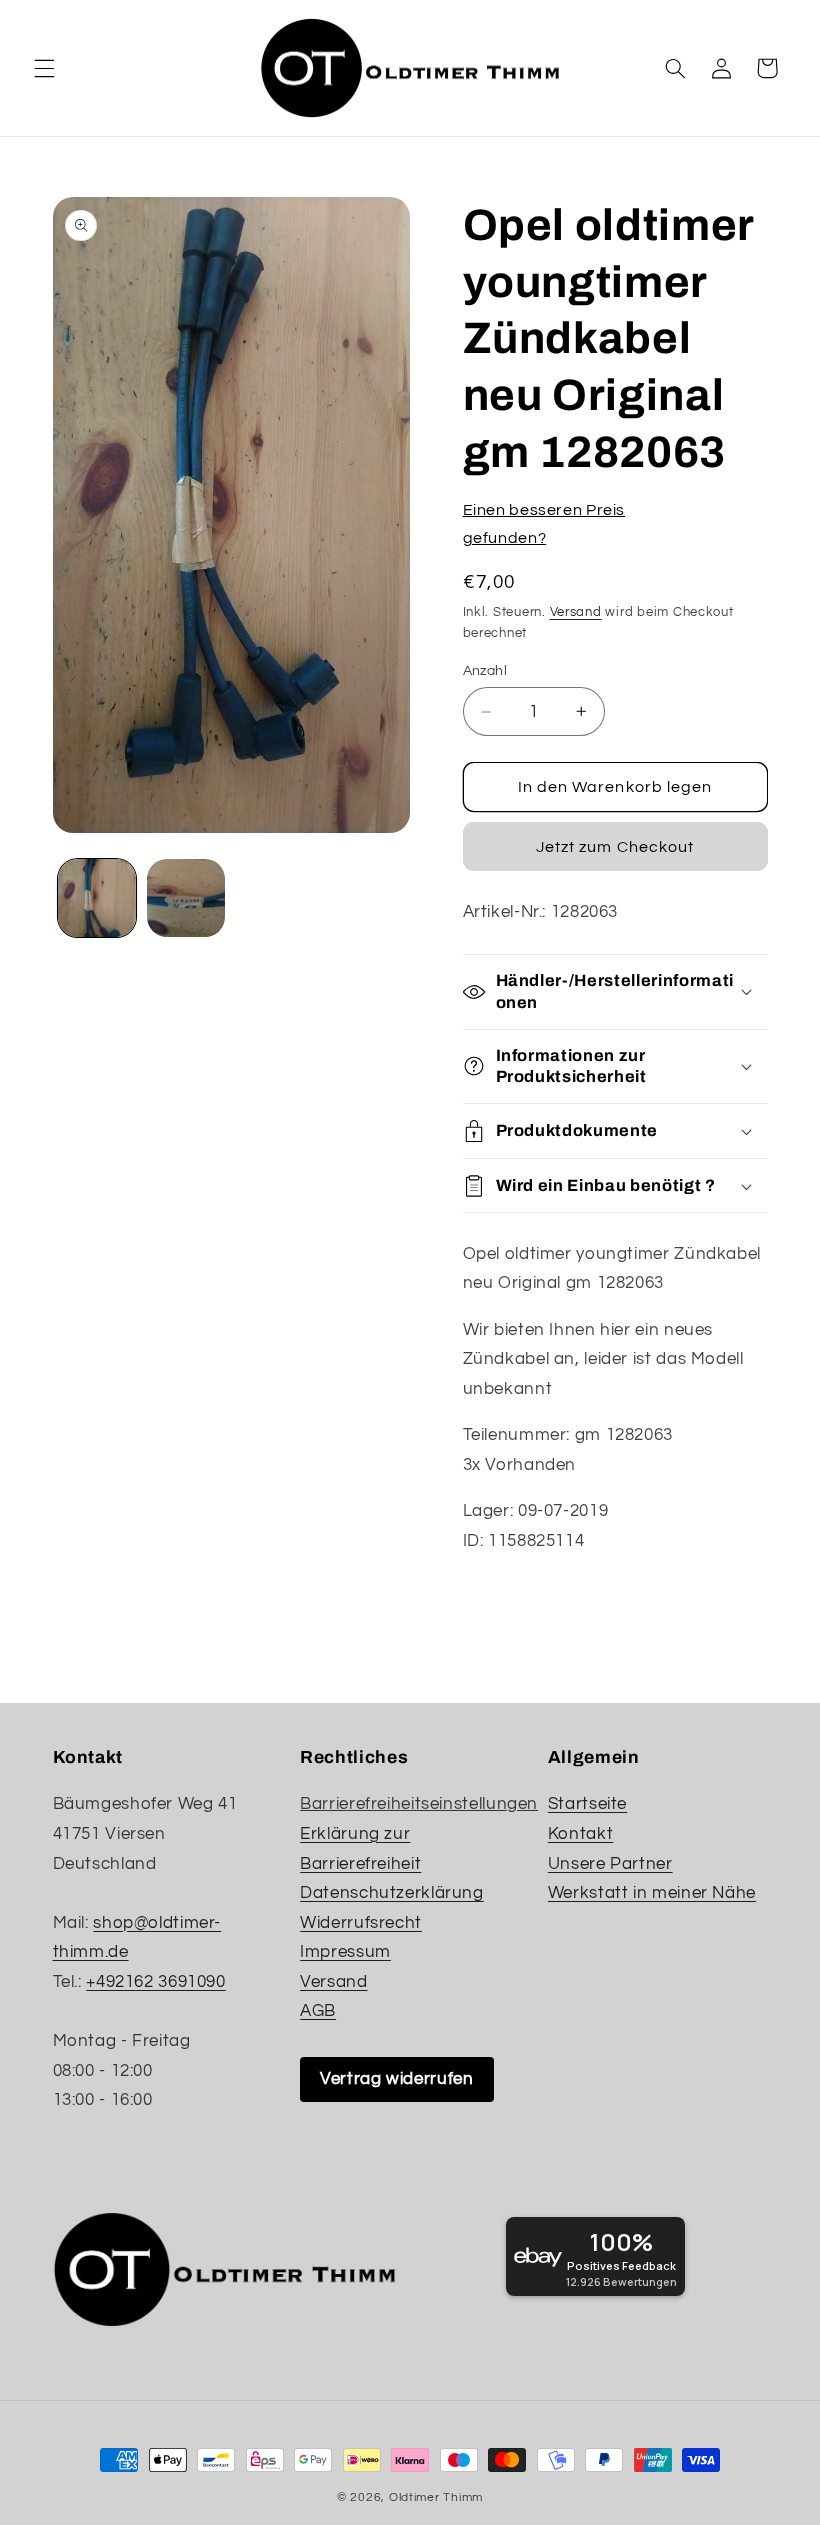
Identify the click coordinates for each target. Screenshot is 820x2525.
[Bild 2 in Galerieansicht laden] (186, 898)
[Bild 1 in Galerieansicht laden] (97, 898)
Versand (576, 612)
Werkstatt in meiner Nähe (652, 1893)
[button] (44, 68)
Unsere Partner (610, 1864)
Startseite (587, 1804)
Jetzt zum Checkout (615, 847)
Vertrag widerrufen (396, 2079)
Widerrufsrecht (361, 1923)
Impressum (345, 1952)
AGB (318, 2011)
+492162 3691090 (155, 1982)
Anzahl (485, 671)
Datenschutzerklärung (392, 1893)
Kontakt (580, 1834)
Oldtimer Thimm (436, 2497)
